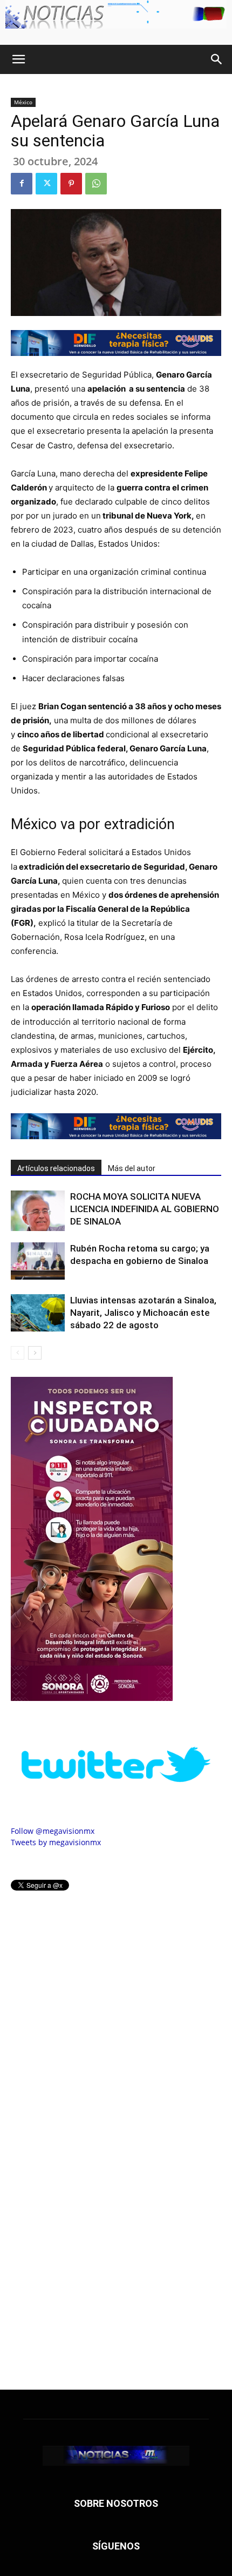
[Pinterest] (71, 184)
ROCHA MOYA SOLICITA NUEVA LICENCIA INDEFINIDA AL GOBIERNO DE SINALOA (145, 1209)
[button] (18, 59)
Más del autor (132, 1168)
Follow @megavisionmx (53, 1831)
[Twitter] (46, 184)
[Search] (217, 59)
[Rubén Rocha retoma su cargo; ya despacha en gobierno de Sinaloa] (38, 1261)
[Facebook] (22, 184)
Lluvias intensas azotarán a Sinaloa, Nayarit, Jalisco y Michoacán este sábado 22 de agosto (143, 1313)
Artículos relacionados (56, 1168)
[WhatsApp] (96, 184)
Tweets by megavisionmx (56, 1842)
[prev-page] (18, 1353)
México (23, 102)
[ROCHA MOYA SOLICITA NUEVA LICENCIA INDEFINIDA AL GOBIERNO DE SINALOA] (38, 1211)
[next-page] (35, 1353)
